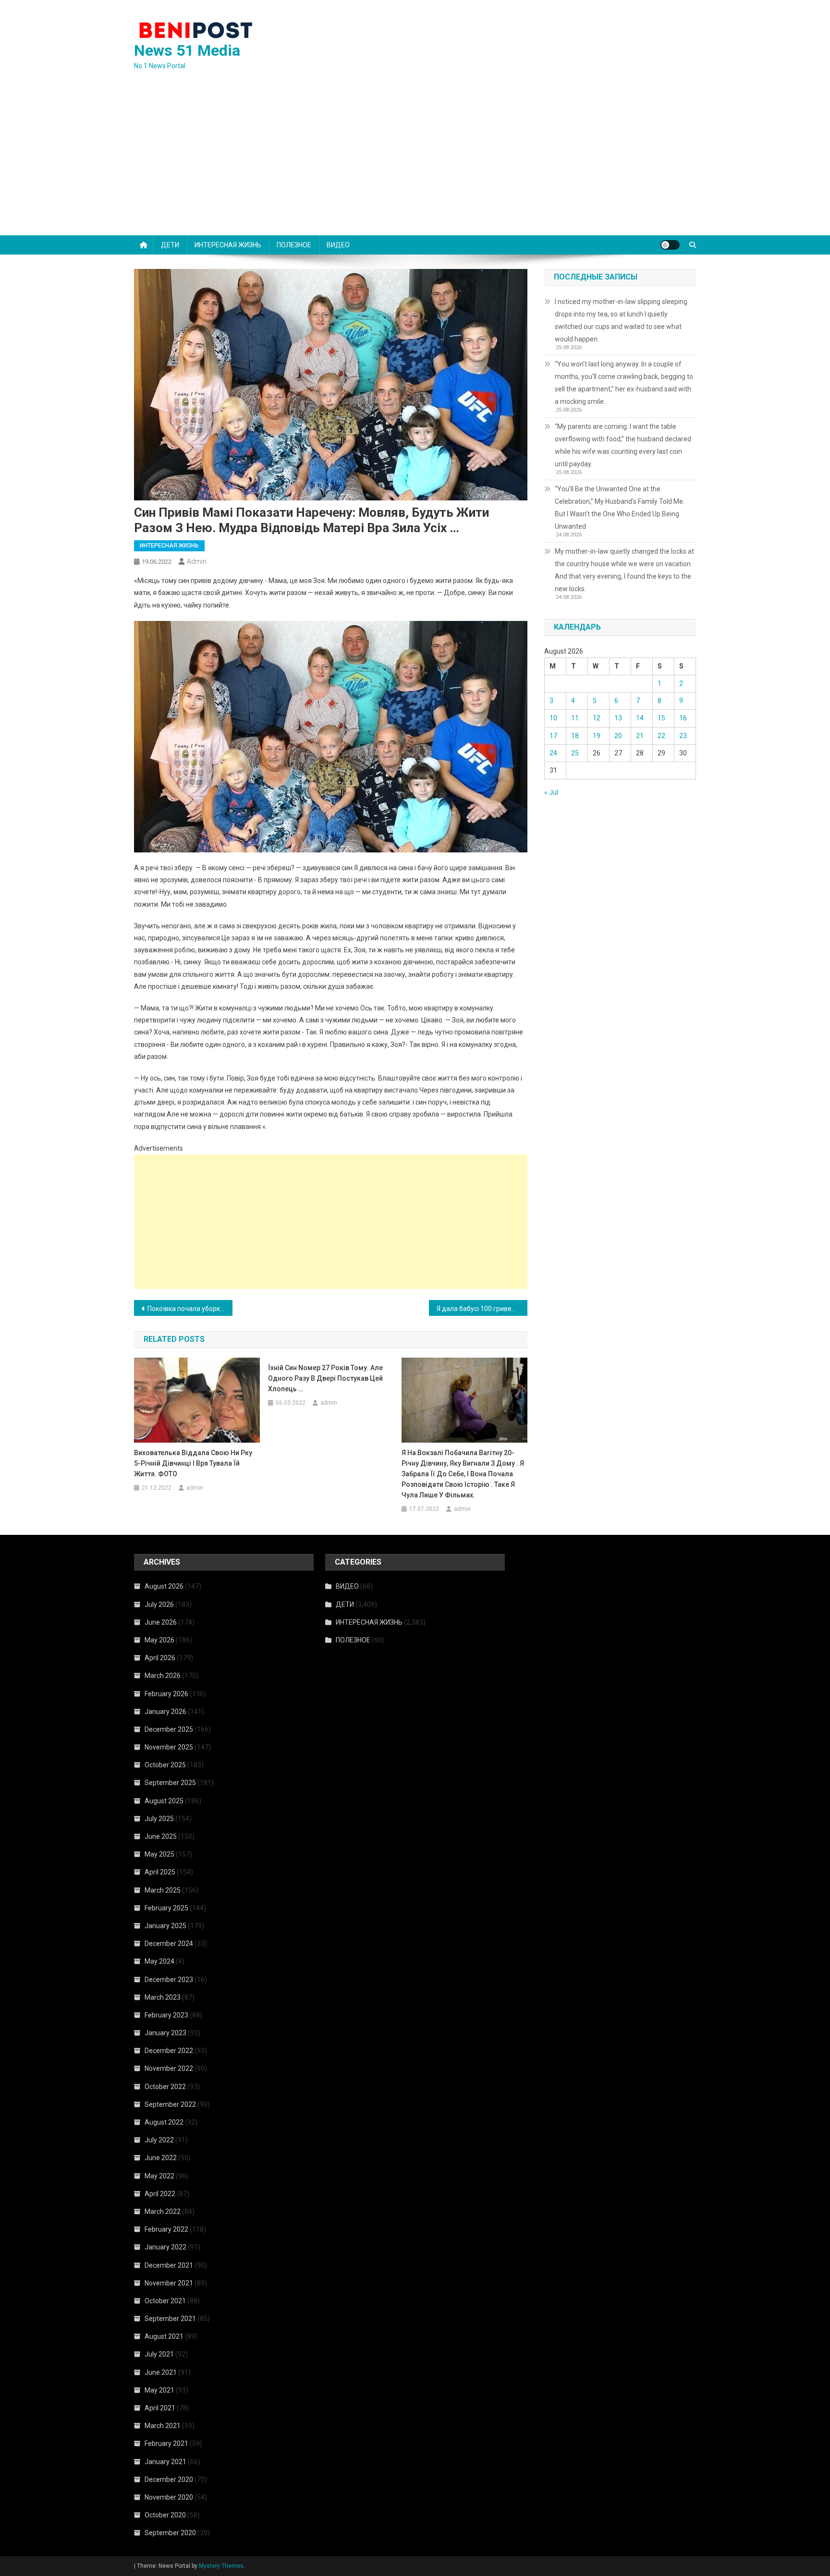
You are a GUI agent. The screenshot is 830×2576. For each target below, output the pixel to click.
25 (575, 753)
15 (661, 718)
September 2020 (170, 2533)
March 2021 (163, 2426)
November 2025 (169, 1747)
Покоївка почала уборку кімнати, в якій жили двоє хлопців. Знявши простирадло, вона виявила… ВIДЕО (190, 1309)
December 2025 (169, 1729)
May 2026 (159, 1640)
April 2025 (160, 1872)
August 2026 (164, 1586)
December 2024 (169, 1944)
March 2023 (163, 1997)
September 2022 (170, 2104)
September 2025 (170, 1783)
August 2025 (164, 1801)
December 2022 (169, 2051)
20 (618, 736)
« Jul (551, 792)
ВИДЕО (338, 245)
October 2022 (165, 2087)
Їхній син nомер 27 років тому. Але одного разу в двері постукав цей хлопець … (325, 1378)
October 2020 (165, 2515)
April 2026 (160, 1658)
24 (553, 753)
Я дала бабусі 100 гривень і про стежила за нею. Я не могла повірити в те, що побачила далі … (482, 1309)
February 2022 (166, 2229)
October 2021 (165, 2301)
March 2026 (163, 1676)
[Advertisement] (415, 163)
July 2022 (159, 2140)
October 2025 (165, 1765)
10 (553, 718)
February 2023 (166, 2015)
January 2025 (165, 1926)
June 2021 (161, 2372)
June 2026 (161, 1622)
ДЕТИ (170, 245)
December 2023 (169, 1980)
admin (197, 561)
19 (597, 736)
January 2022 (165, 2247)
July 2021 (159, 2354)
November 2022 (169, 2068)
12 (597, 718)
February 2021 (166, 2443)
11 (575, 718)
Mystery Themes (221, 2566)
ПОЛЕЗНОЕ (294, 245)
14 (640, 718)
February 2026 (166, 1694)
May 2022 (159, 2176)
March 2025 (163, 1890)
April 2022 (160, 2194)
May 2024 (159, 1961)
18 (575, 736)
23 (683, 736)
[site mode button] (670, 245)
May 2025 (159, 1854)
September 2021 (170, 2319)
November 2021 (169, 2283)
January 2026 (165, 1712)
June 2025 (161, 1836)
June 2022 (161, 2158)
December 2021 (169, 2265)
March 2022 (163, 2211)
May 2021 (159, 2390)
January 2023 (165, 2033)
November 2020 (169, 2497)
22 (661, 736)
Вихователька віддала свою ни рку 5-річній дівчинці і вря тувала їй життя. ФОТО (193, 1463)
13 (618, 718)
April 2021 (160, 2408)
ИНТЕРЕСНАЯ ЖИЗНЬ (228, 245)
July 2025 (159, 1819)
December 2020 (169, 2479)
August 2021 (164, 2336)
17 (553, 736)
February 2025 (166, 1908)
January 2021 (165, 2462)
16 (683, 718)
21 (640, 736)
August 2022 (164, 2122)
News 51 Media (187, 50)
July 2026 (159, 1604)
